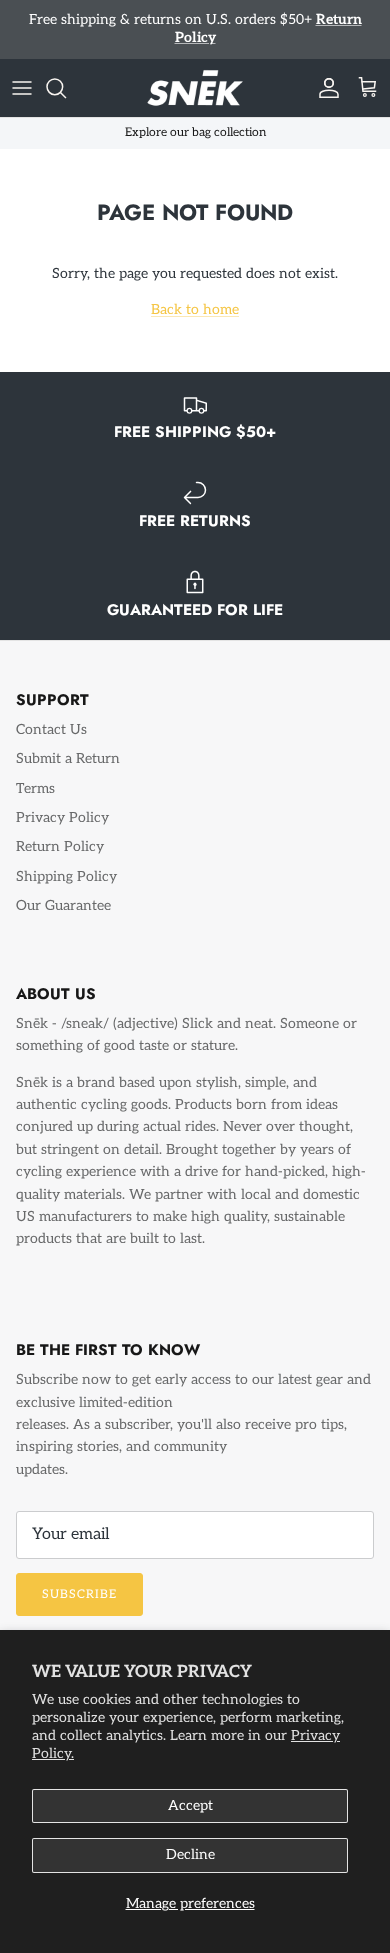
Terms (35, 771)
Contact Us (51, 712)
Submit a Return (68, 741)
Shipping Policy (66, 859)
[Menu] (22, 71)
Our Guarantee (63, 888)
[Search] (66, 71)
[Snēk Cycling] (195, 71)
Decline (190, 1854)
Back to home (195, 292)
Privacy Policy (62, 800)
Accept (190, 1805)
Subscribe (79, 1577)
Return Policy (60, 830)
